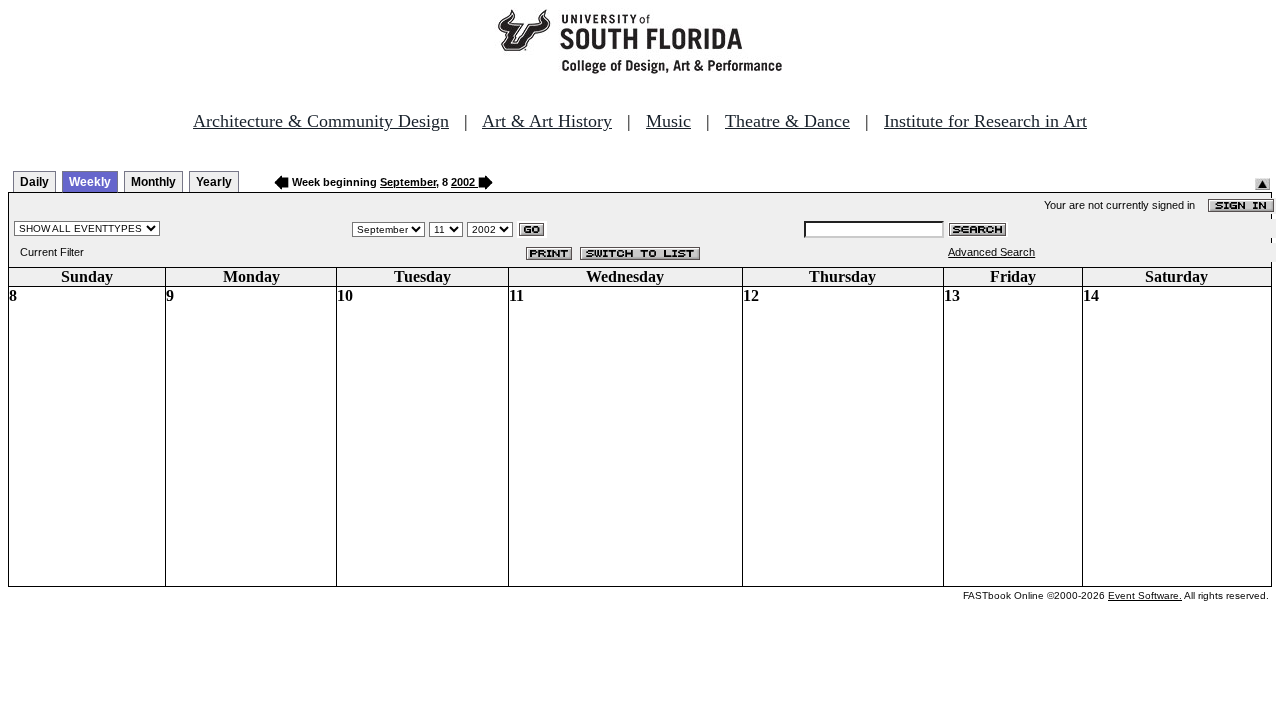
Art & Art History (547, 121)
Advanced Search (991, 252)
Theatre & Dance (787, 121)
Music (668, 121)
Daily (34, 182)
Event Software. (1145, 595)
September (408, 182)
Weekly (90, 182)
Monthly (153, 182)
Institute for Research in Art (985, 121)
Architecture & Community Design (321, 121)
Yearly (214, 182)
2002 (463, 182)
